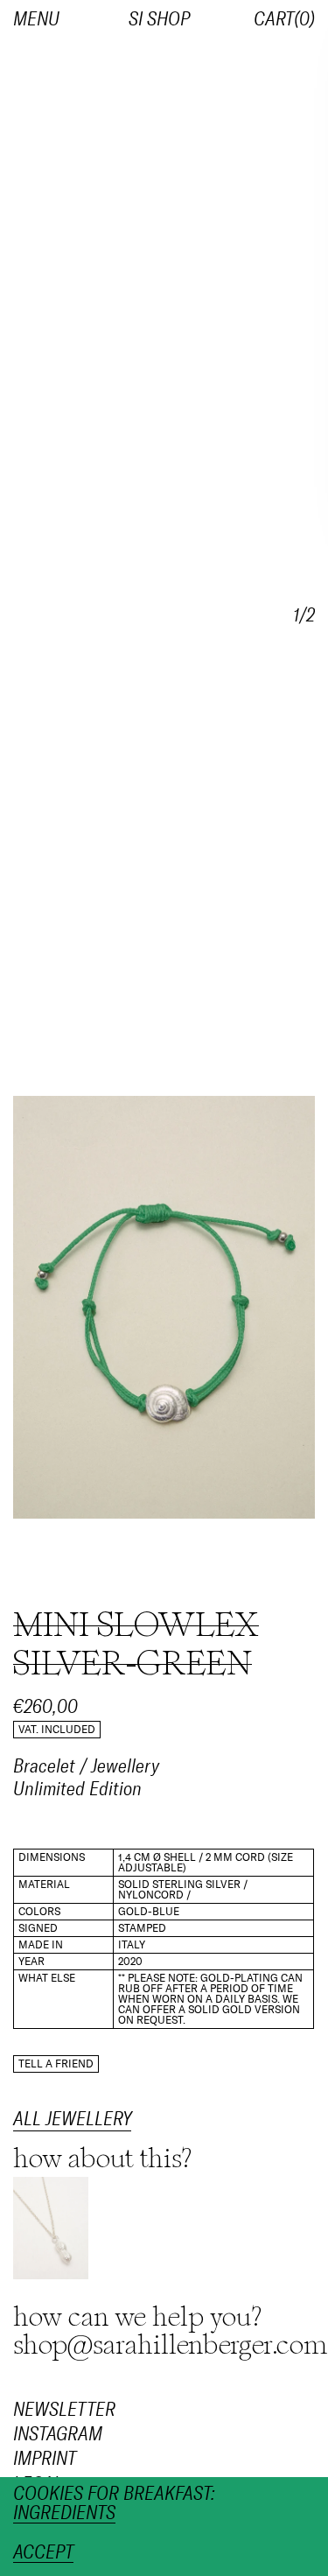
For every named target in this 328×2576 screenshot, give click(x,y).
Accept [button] (43, 2553)
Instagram (58, 2435)
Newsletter (64, 2410)
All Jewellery (72, 2119)
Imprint (45, 2460)
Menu (36, 19)
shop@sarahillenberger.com (171, 2345)
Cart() (284, 19)
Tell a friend (56, 2064)
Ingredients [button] (64, 2513)
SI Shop (159, 19)
